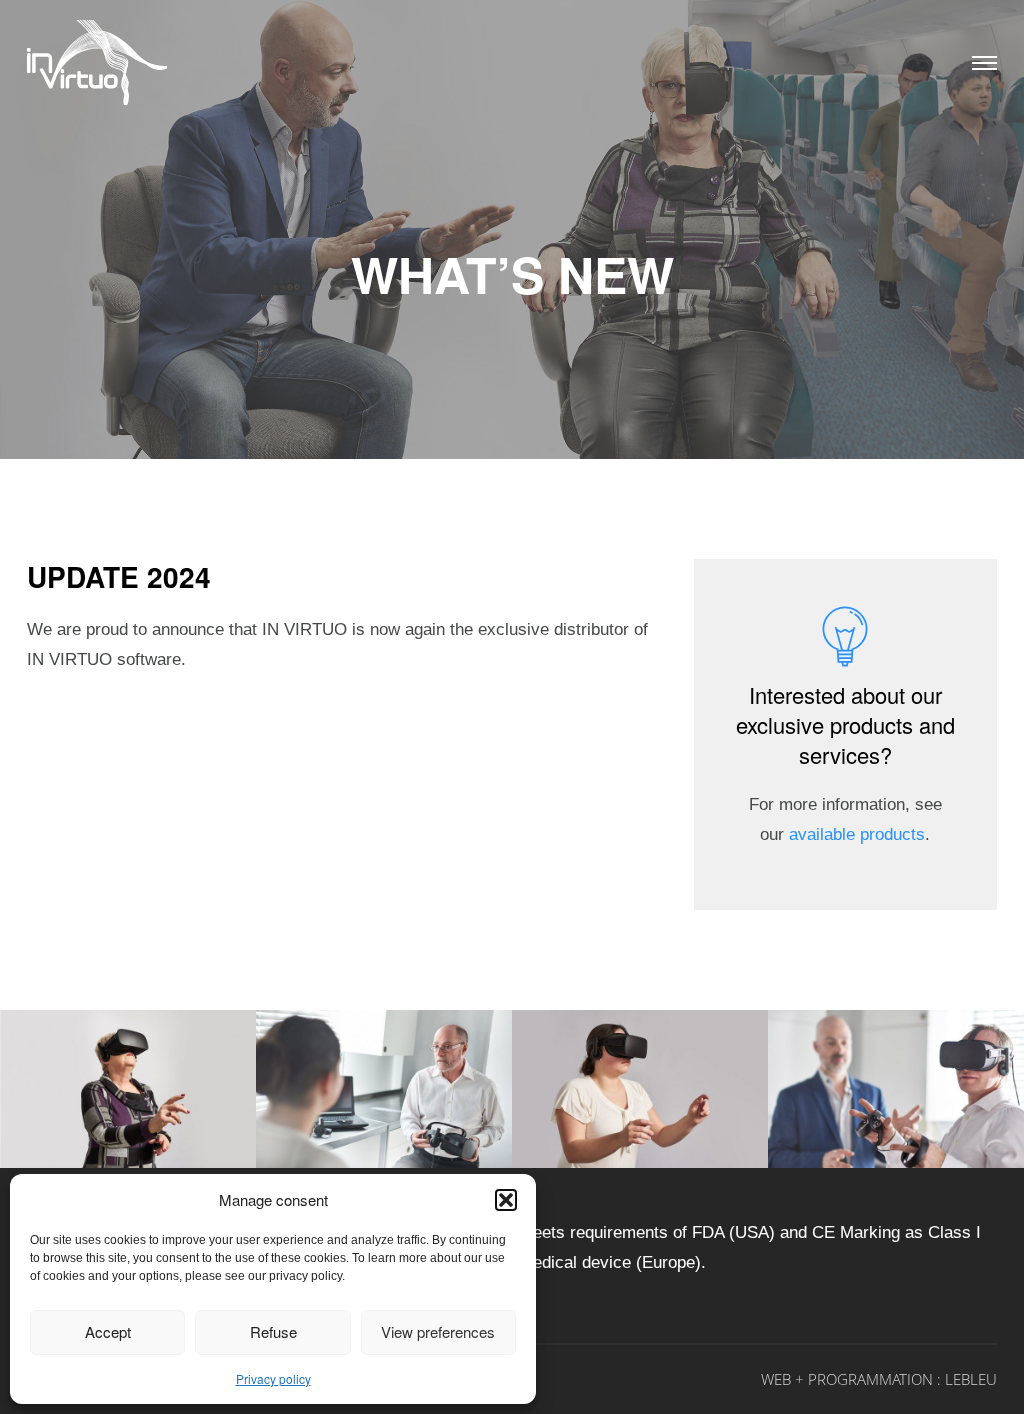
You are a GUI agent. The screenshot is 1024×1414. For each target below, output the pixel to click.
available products (857, 834)
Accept (108, 1331)
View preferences (438, 1331)
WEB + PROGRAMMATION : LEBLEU (879, 1379)
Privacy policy (273, 1378)
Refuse (273, 1331)
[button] (506, 1200)
